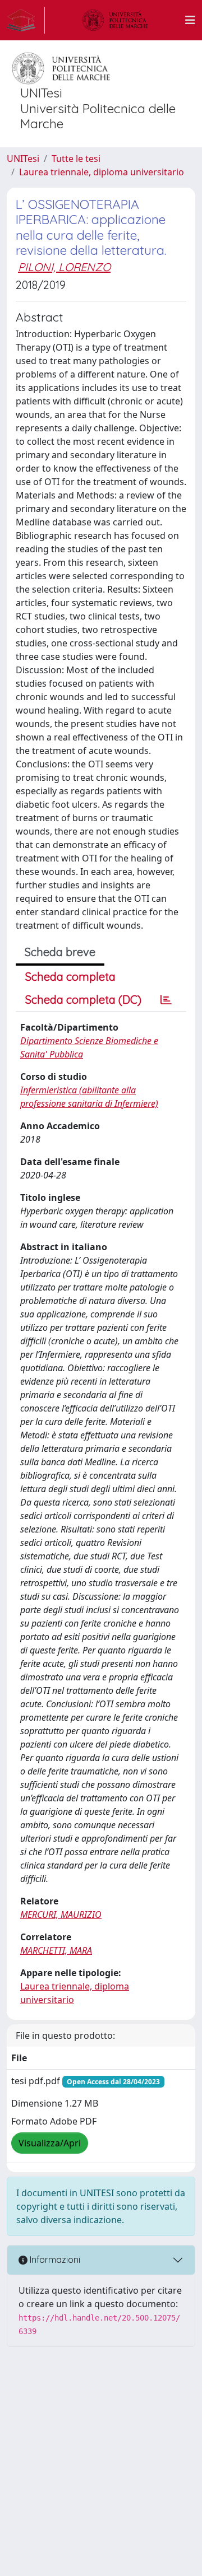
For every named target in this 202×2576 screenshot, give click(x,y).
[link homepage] (26, 20)
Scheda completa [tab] (70, 977)
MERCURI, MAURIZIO (61, 1914)
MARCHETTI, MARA (56, 1950)
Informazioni (54, 2260)
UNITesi (23, 159)
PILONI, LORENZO (64, 267)
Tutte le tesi (76, 159)
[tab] (166, 1000)
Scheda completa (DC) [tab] (83, 1000)
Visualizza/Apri (50, 2143)
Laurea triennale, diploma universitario (102, 172)
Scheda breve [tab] (60, 952)
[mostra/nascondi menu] (190, 20)
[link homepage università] (115, 20)
